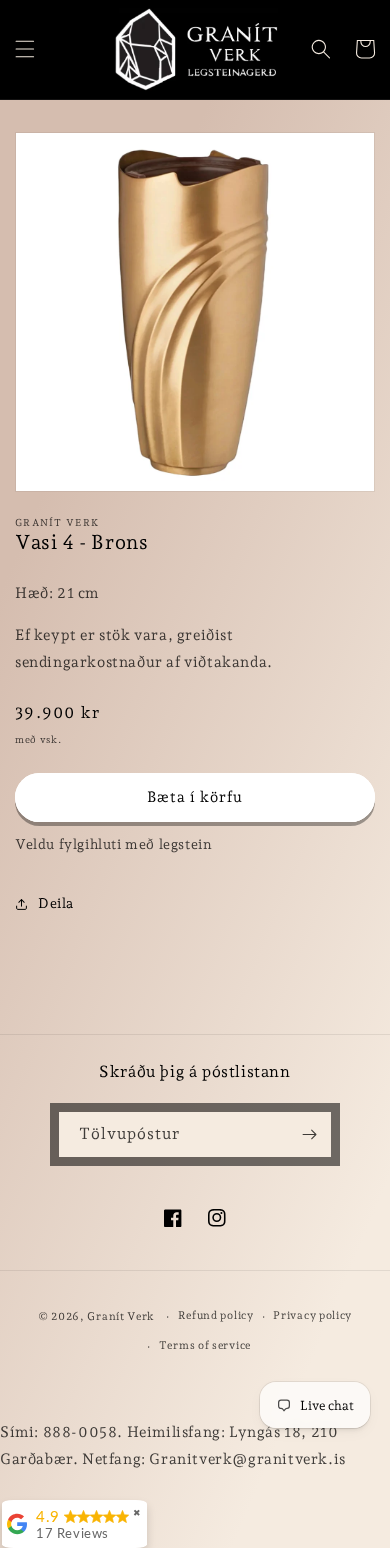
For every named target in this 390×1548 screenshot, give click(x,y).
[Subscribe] (309, 1134)
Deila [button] (56, 903)
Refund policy (216, 1315)
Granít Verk (121, 1316)
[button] (25, 49)
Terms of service (205, 1345)
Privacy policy (312, 1315)
